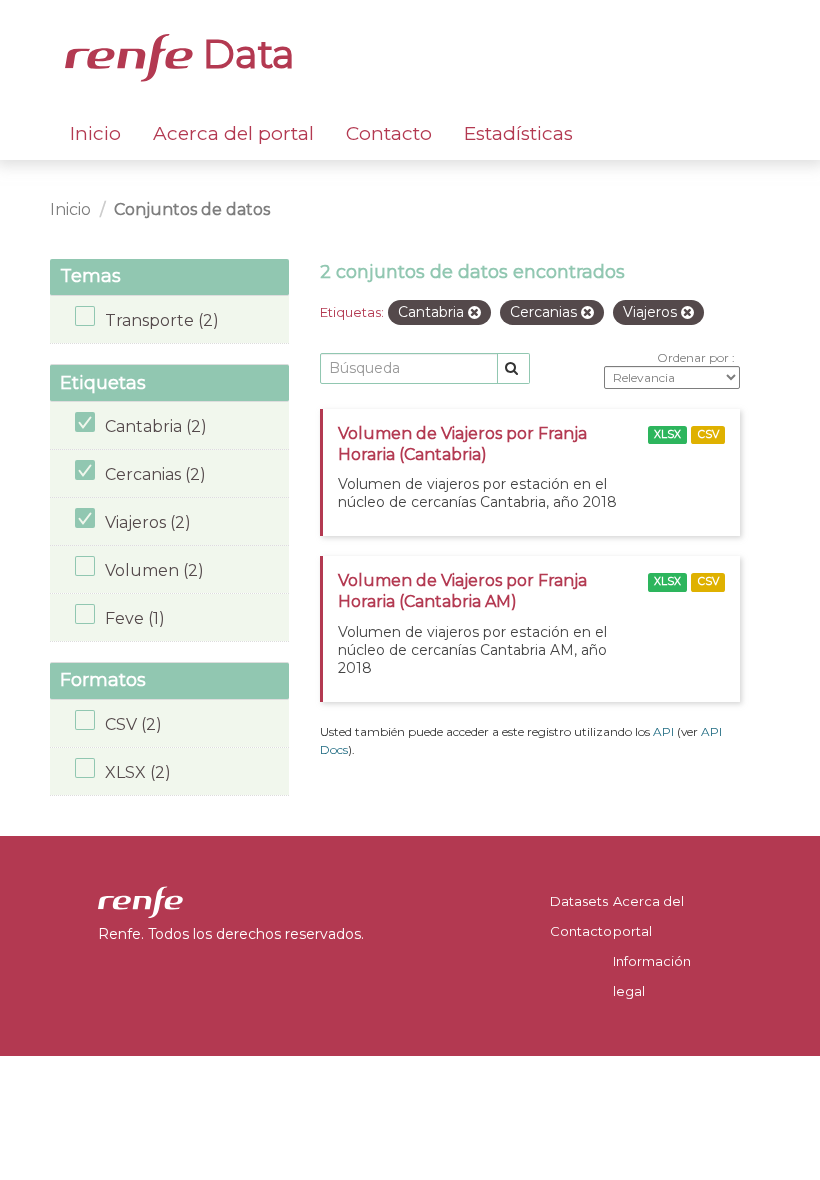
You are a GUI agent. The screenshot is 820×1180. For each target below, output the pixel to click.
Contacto (389, 133)
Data (244, 54)
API (663, 731)
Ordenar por (694, 357)
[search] (513, 368)
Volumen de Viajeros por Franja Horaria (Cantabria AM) (462, 591)
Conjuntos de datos (192, 209)
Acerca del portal (233, 133)
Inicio (95, 133)
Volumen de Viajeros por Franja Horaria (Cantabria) (462, 444)
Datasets (579, 901)
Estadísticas (518, 133)
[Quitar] (474, 313)
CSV (708, 434)
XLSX (667, 434)
